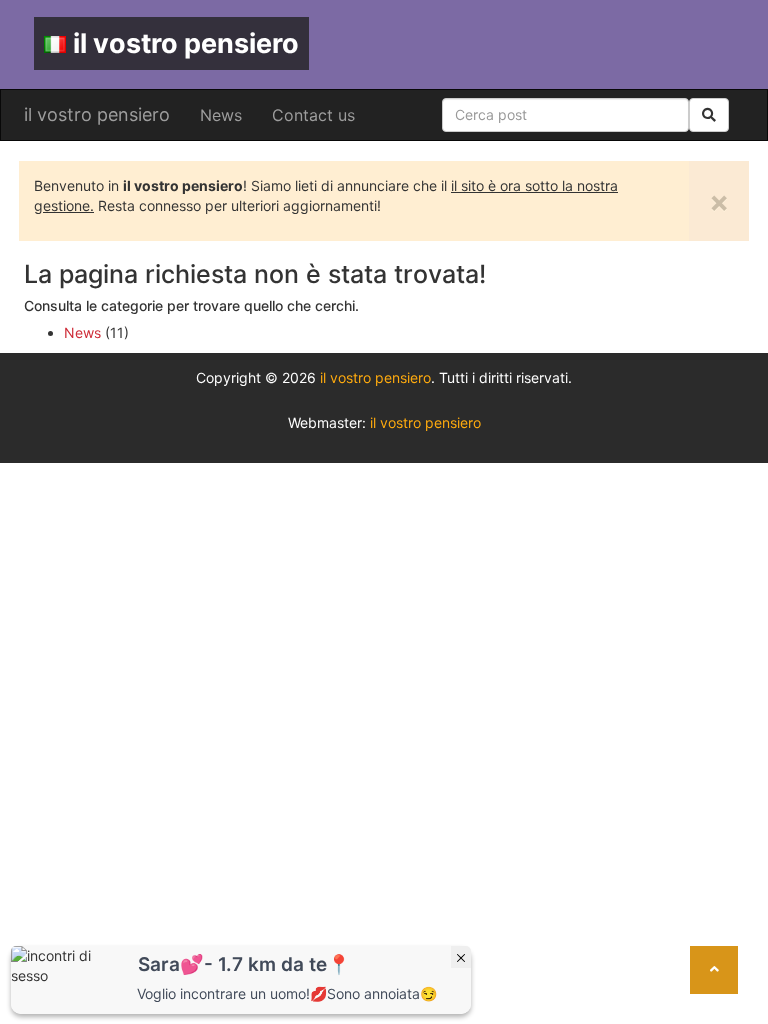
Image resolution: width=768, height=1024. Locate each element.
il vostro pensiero (186, 43)
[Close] (461, 957)
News (221, 115)
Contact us (313, 115)
